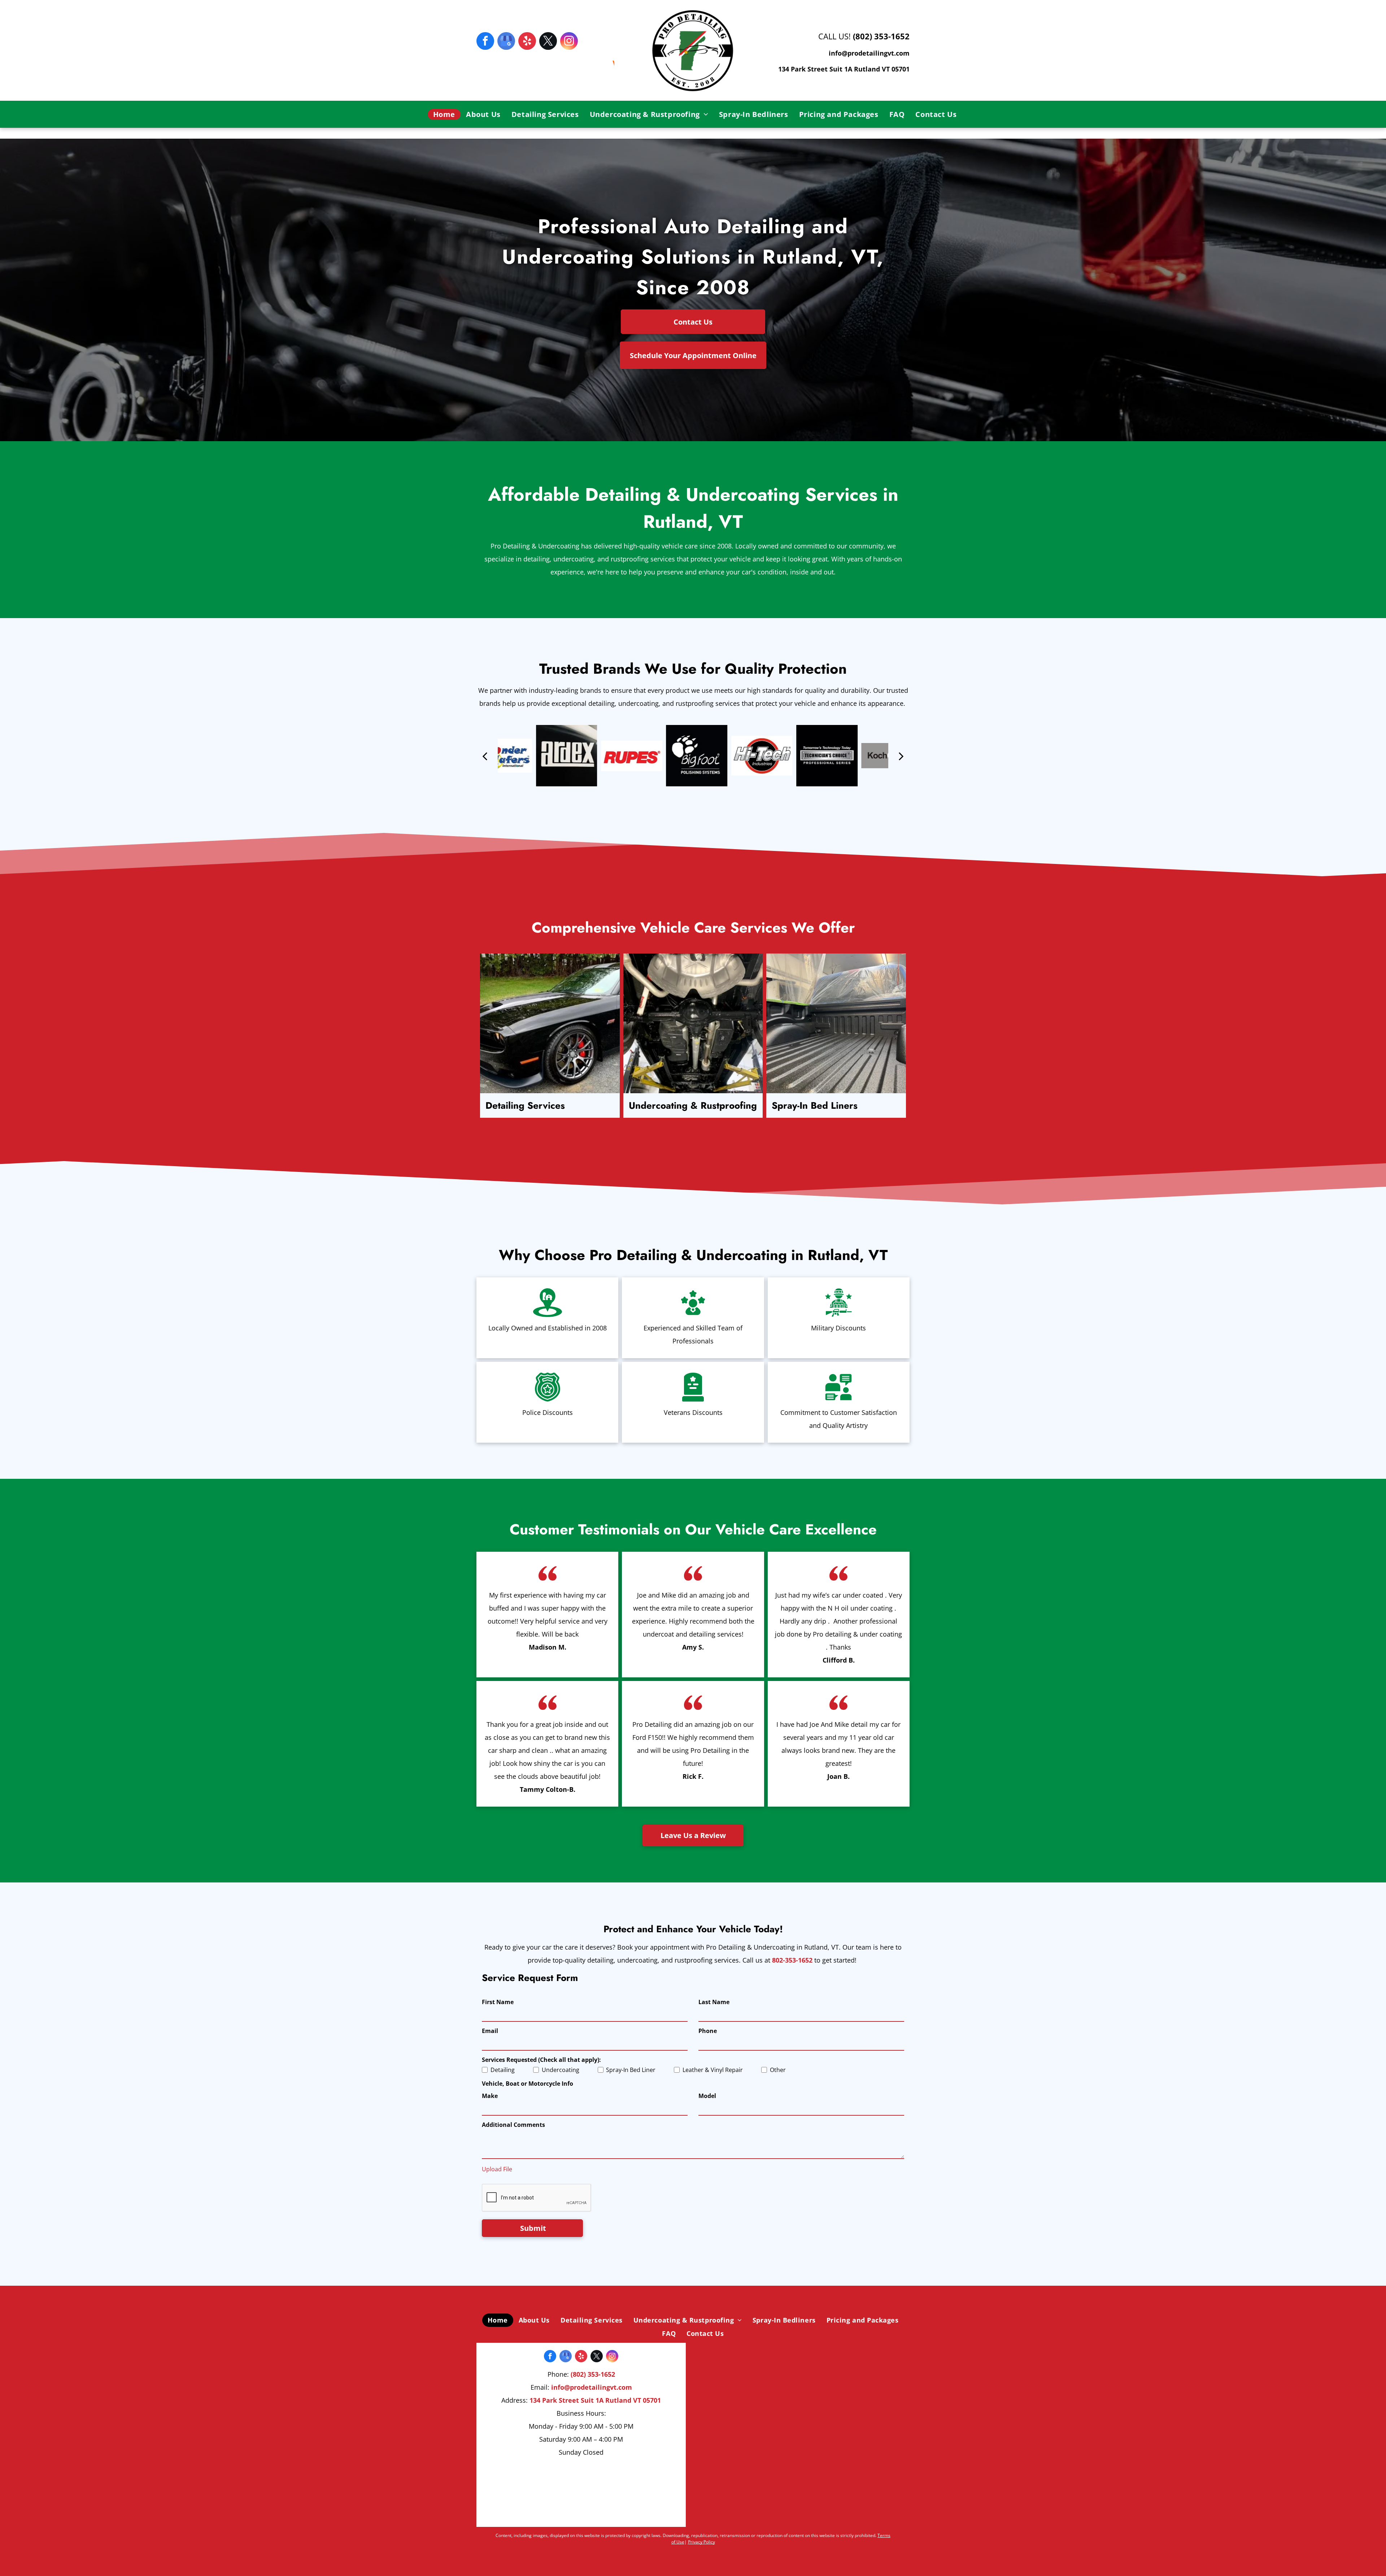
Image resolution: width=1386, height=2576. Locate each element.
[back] (485, 756)
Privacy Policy (701, 2542)
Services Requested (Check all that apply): (541, 2060)
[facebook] (485, 42)
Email (490, 2031)
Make (490, 2096)
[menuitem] (444, 114)
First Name (498, 2002)
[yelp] (527, 42)
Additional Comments (513, 2125)
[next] (901, 756)
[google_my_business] (506, 42)
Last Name (714, 2002)
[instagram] (569, 42)
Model (707, 2096)
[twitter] (548, 42)
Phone (708, 2031)
